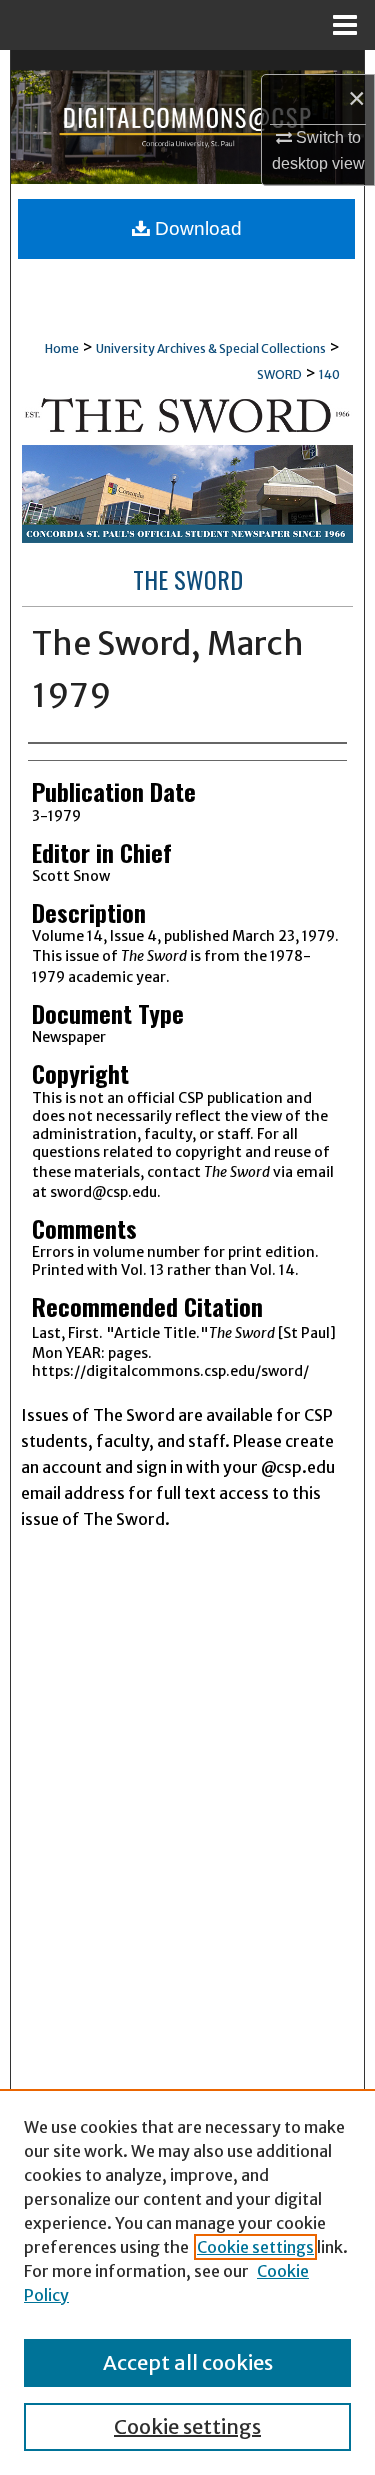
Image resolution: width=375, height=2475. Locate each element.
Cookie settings (255, 2247)
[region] (187, 2282)
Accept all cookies (188, 2362)
